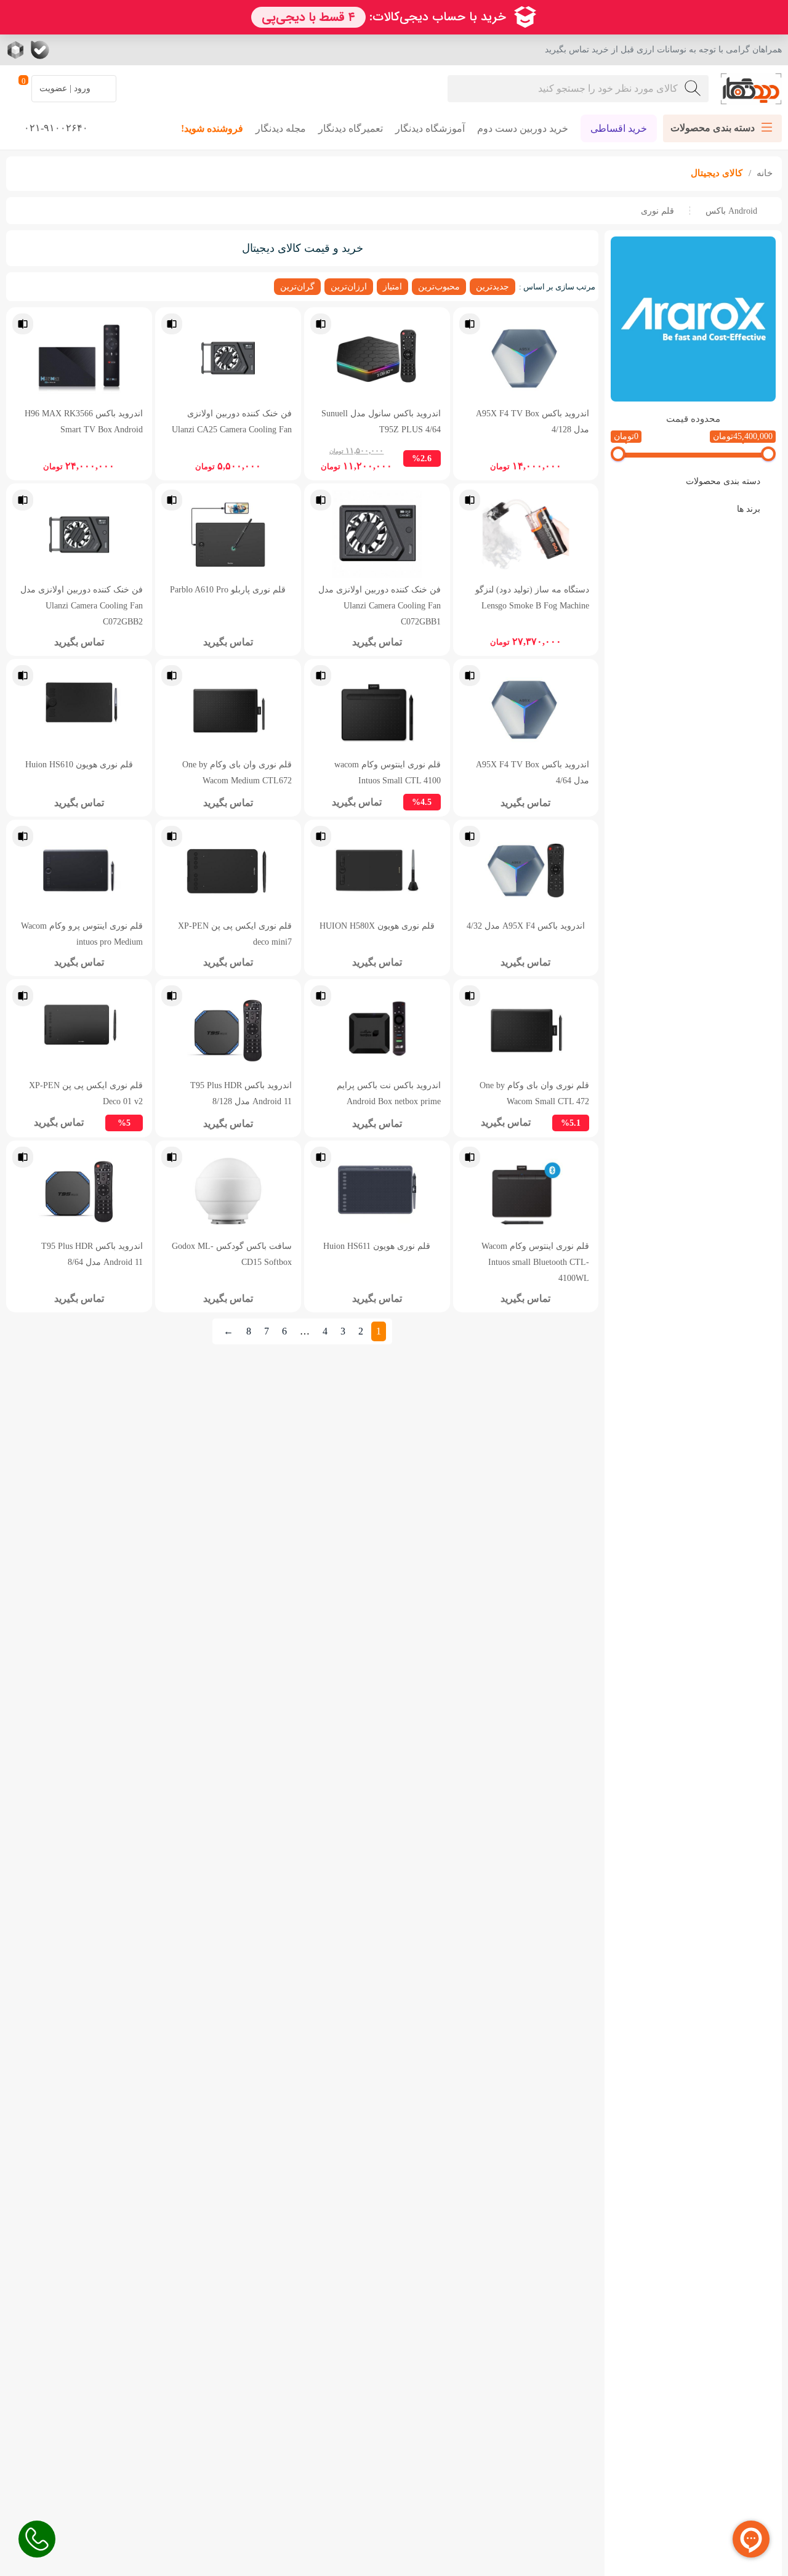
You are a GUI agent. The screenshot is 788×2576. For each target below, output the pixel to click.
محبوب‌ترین (439, 286)
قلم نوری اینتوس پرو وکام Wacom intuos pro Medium (82, 934)
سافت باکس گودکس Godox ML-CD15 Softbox (232, 1254)
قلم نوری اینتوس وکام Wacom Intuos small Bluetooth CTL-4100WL (535, 1262)
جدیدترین (492, 286)
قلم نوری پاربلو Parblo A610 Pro (228, 589)
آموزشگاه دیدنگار (430, 128)
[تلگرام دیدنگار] (89, 50)
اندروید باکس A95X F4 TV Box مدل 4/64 (533, 772)
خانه (763, 173)
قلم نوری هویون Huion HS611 (377, 1246)
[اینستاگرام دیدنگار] (114, 50)
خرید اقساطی (619, 128)
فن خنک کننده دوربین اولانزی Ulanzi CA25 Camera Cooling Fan (232, 421)
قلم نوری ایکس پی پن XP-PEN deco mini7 (235, 934)
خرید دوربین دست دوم (523, 128)
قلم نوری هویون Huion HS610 (79, 764)
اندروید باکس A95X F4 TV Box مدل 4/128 (533, 421)
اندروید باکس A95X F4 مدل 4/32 (526, 926)
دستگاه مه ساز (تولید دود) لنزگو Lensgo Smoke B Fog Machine (532, 597)
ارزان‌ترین (349, 286)
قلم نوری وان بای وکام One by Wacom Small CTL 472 (534, 1093)
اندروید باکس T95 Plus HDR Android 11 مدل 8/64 (92, 1254)
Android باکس (731, 211)
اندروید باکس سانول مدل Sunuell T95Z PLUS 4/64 (381, 421)
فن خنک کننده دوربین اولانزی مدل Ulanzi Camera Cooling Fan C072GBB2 (82, 605)
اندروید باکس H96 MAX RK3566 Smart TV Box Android (84, 421)
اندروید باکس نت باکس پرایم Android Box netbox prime (389, 1093)
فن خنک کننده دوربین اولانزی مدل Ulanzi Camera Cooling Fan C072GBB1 (380, 605)
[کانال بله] (40, 50)
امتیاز (392, 286)
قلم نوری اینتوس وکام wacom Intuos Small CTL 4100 (388, 772)
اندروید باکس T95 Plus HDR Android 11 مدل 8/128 (241, 1093)
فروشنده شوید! (212, 128)
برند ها (749, 509)
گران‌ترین (297, 286)
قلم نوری (657, 211)
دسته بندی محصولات (723, 481)
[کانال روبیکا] (17, 50)
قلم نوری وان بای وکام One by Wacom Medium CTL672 (237, 772)
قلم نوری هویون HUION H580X (377, 926)
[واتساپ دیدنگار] (65, 50)
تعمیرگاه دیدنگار (351, 128)
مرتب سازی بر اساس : (557, 287)
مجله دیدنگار (281, 128)
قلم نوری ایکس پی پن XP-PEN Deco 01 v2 (86, 1093)
